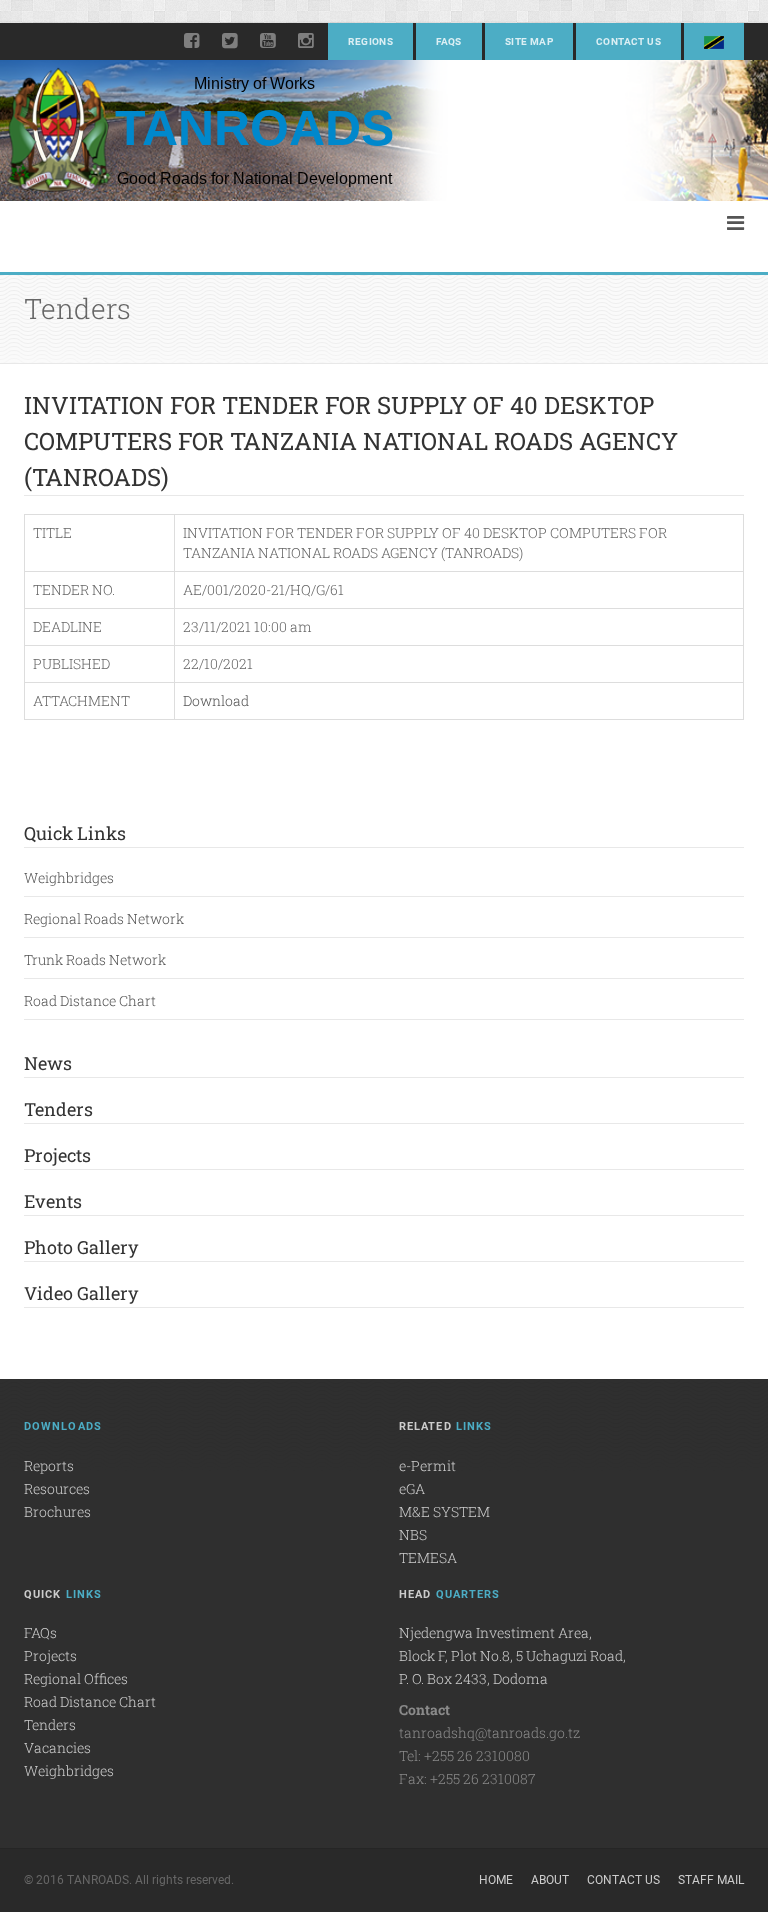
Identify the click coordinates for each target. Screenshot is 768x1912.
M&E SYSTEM (444, 1511)
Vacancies (57, 1747)
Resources (57, 1488)
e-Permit (427, 1465)
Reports (49, 1465)
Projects (57, 1155)
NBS (413, 1534)
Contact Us (628, 41)
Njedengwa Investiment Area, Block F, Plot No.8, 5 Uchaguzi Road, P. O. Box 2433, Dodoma (512, 1655)
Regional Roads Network (104, 918)
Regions (370, 41)
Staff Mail (711, 1880)
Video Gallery (81, 1293)
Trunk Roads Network (95, 959)
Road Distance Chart (90, 1000)
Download (216, 700)
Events (53, 1201)
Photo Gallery (81, 1247)
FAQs (449, 41)
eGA (412, 1488)
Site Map (529, 41)
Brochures (57, 1511)
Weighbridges (69, 877)
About (550, 1880)
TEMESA (428, 1557)
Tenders (58, 1109)
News (48, 1063)
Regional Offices (76, 1678)
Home (496, 1880)
